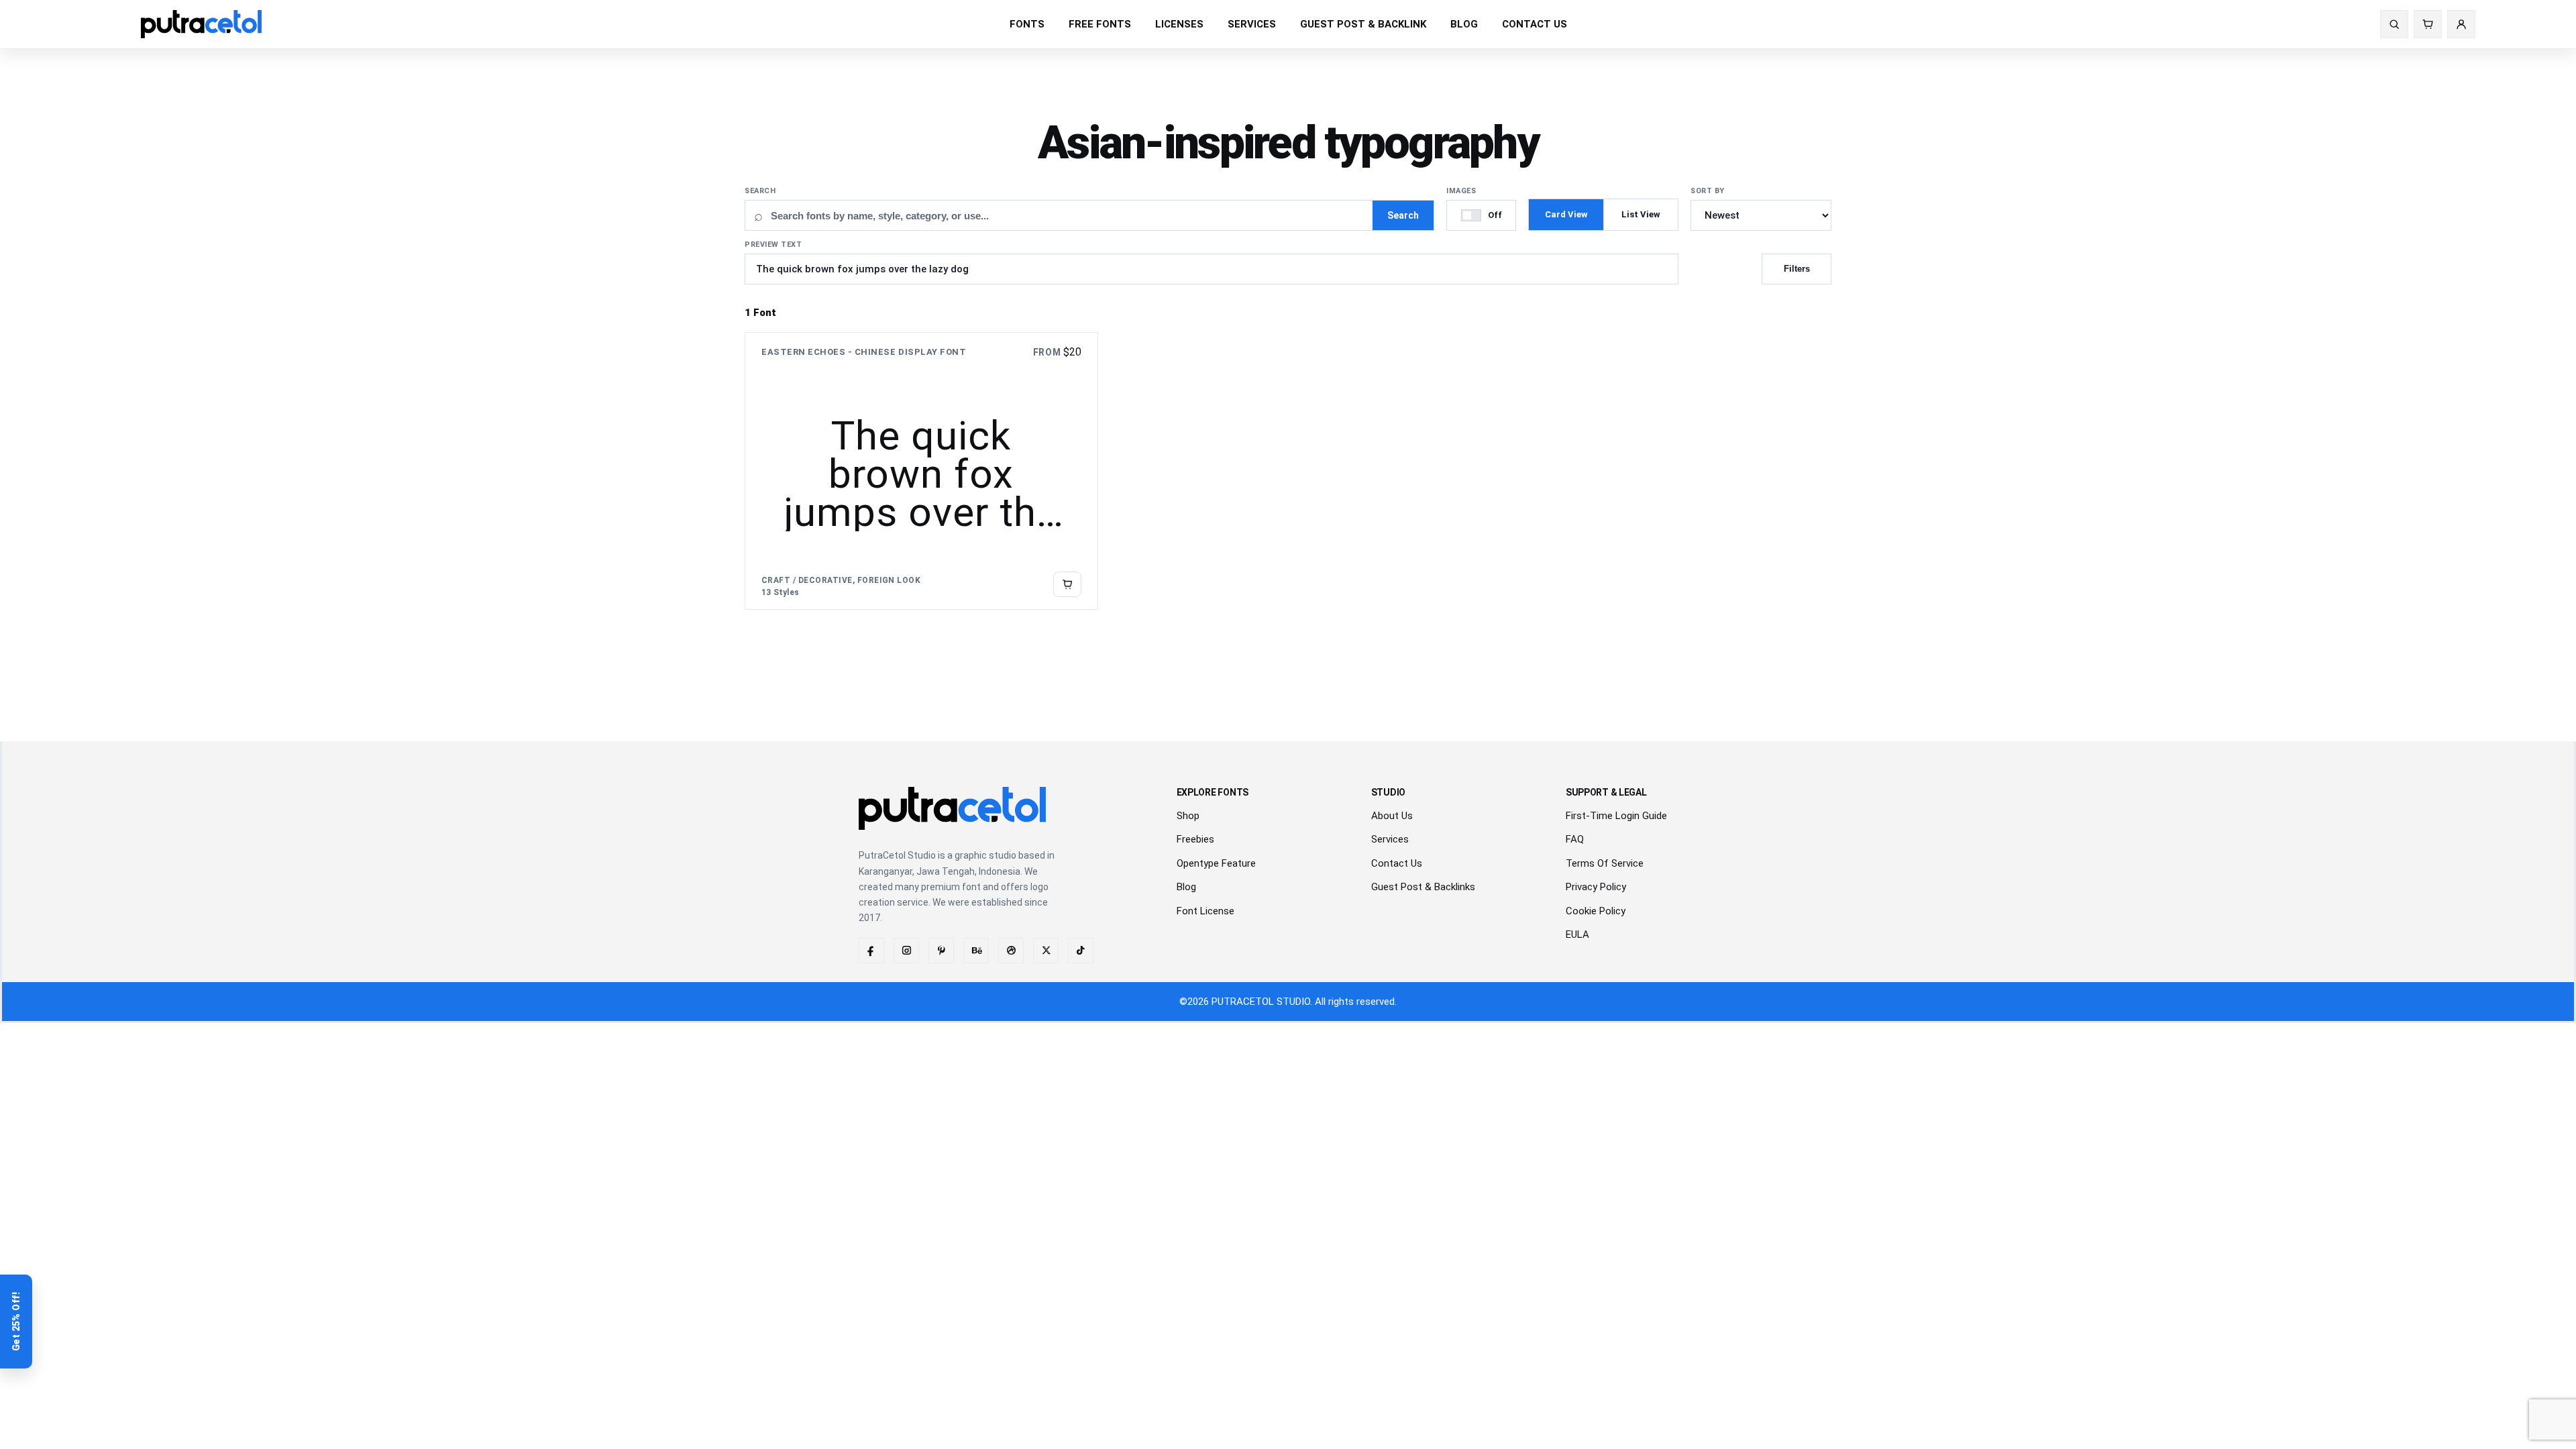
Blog (1186, 887)
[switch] (1481, 215)
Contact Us (1397, 863)
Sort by (1708, 191)
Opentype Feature (1216, 863)
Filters (1797, 269)
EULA (1577, 934)
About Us (1392, 816)
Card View (1566, 214)
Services (1390, 839)
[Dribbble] (1011, 951)
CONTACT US (1535, 24)
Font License (1205, 911)
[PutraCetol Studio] (201, 24)
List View (1641, 214)
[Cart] (2428, 24)
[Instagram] (906, 951)
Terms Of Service (1605, 863)
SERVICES (1252, 24)
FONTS (1027, 24)
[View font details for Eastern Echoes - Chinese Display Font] (1067, 584)
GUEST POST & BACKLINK (1363, 24)
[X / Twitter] (1046, 951)
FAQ (1575, 839)
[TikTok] (1081, 951)
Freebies (1195, 839)
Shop (1188, 816)
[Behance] (976, 951)
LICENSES (1179, 24)
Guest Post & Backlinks (1423, 887)
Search (760, 191)
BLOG (1464, 24)
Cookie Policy (1596, 911)
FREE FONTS (1100, 24)
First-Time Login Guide (1616, 816)
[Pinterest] (941, 951)
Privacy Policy (1596, 887)
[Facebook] (871, 951)
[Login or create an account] (2461, 24)
